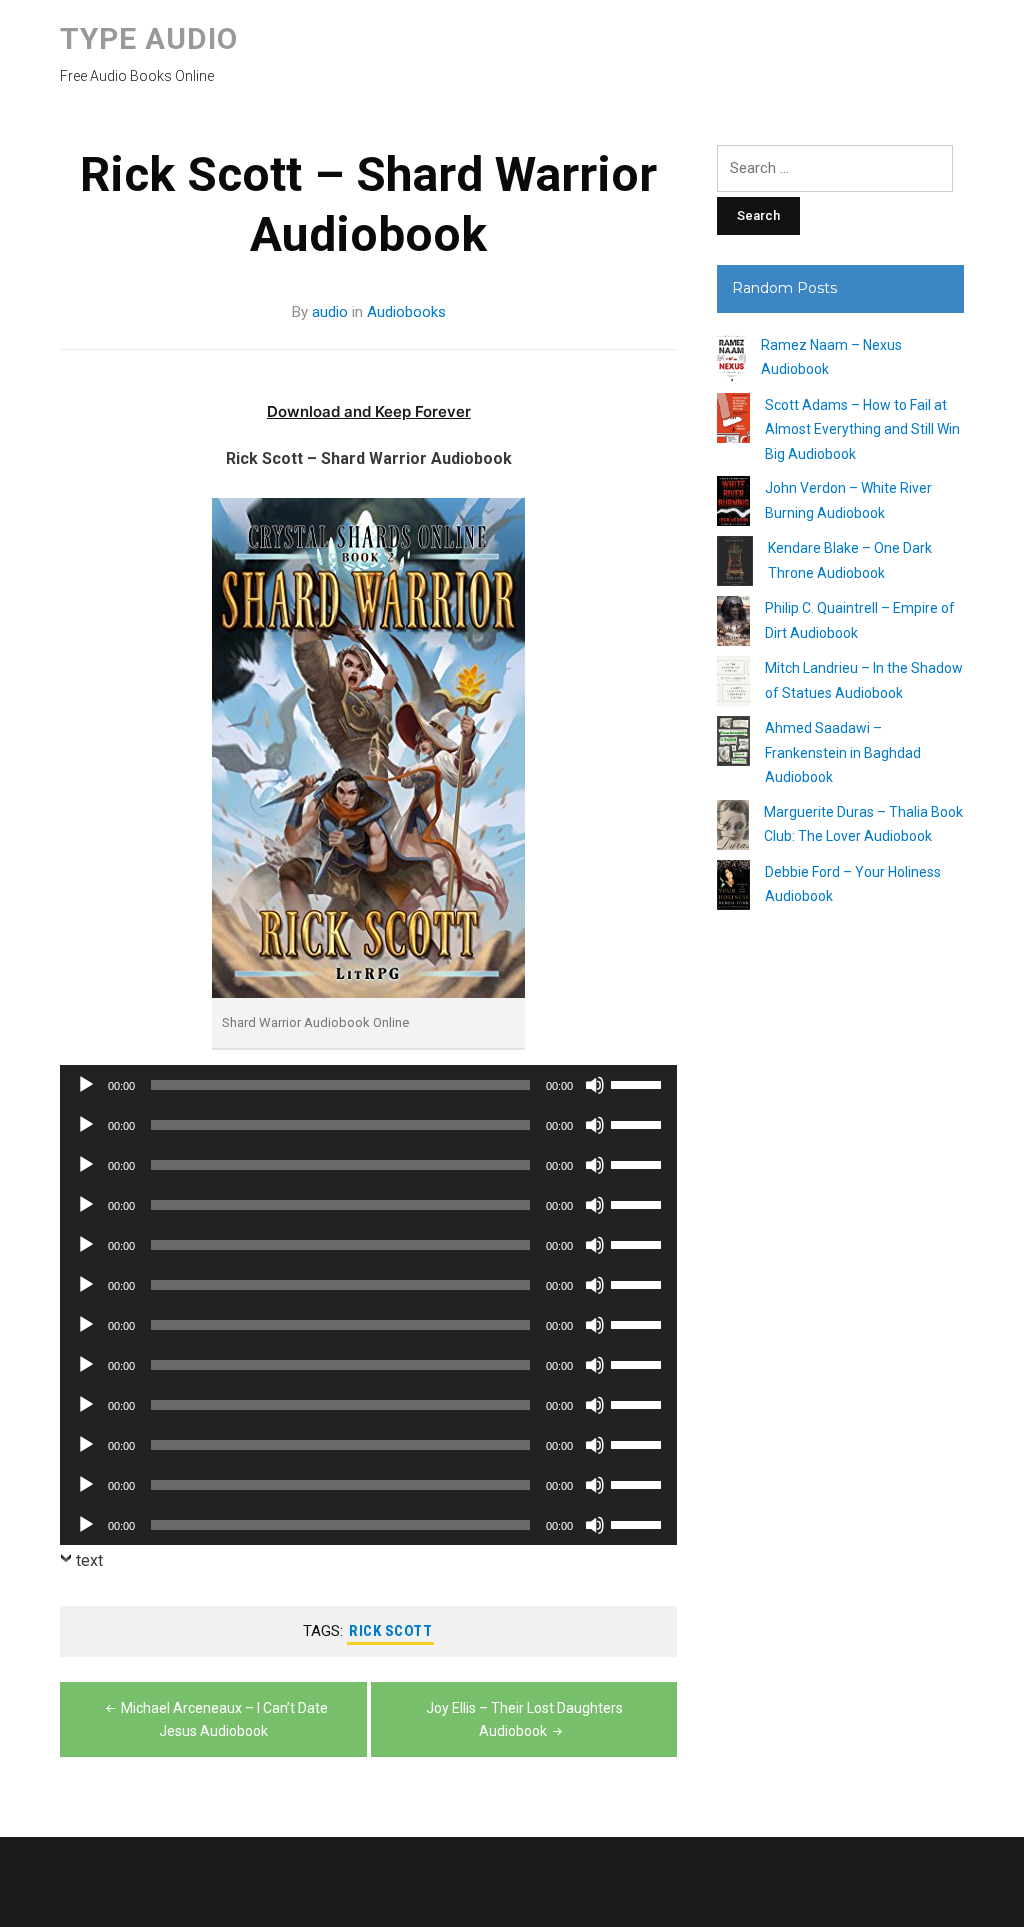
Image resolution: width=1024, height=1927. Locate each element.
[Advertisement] (840, 1289)
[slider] (639, 1083)
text (89, 1560)
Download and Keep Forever (369, 411)
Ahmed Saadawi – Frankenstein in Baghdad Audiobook (843, 752)
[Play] (86, 1085)
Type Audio (149, 38)
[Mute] (595, 1085)
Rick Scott (390, 1631)
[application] (368, 1085)
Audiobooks (406, 312)
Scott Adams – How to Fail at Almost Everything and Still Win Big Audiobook (862, 429)
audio (330, 312)
